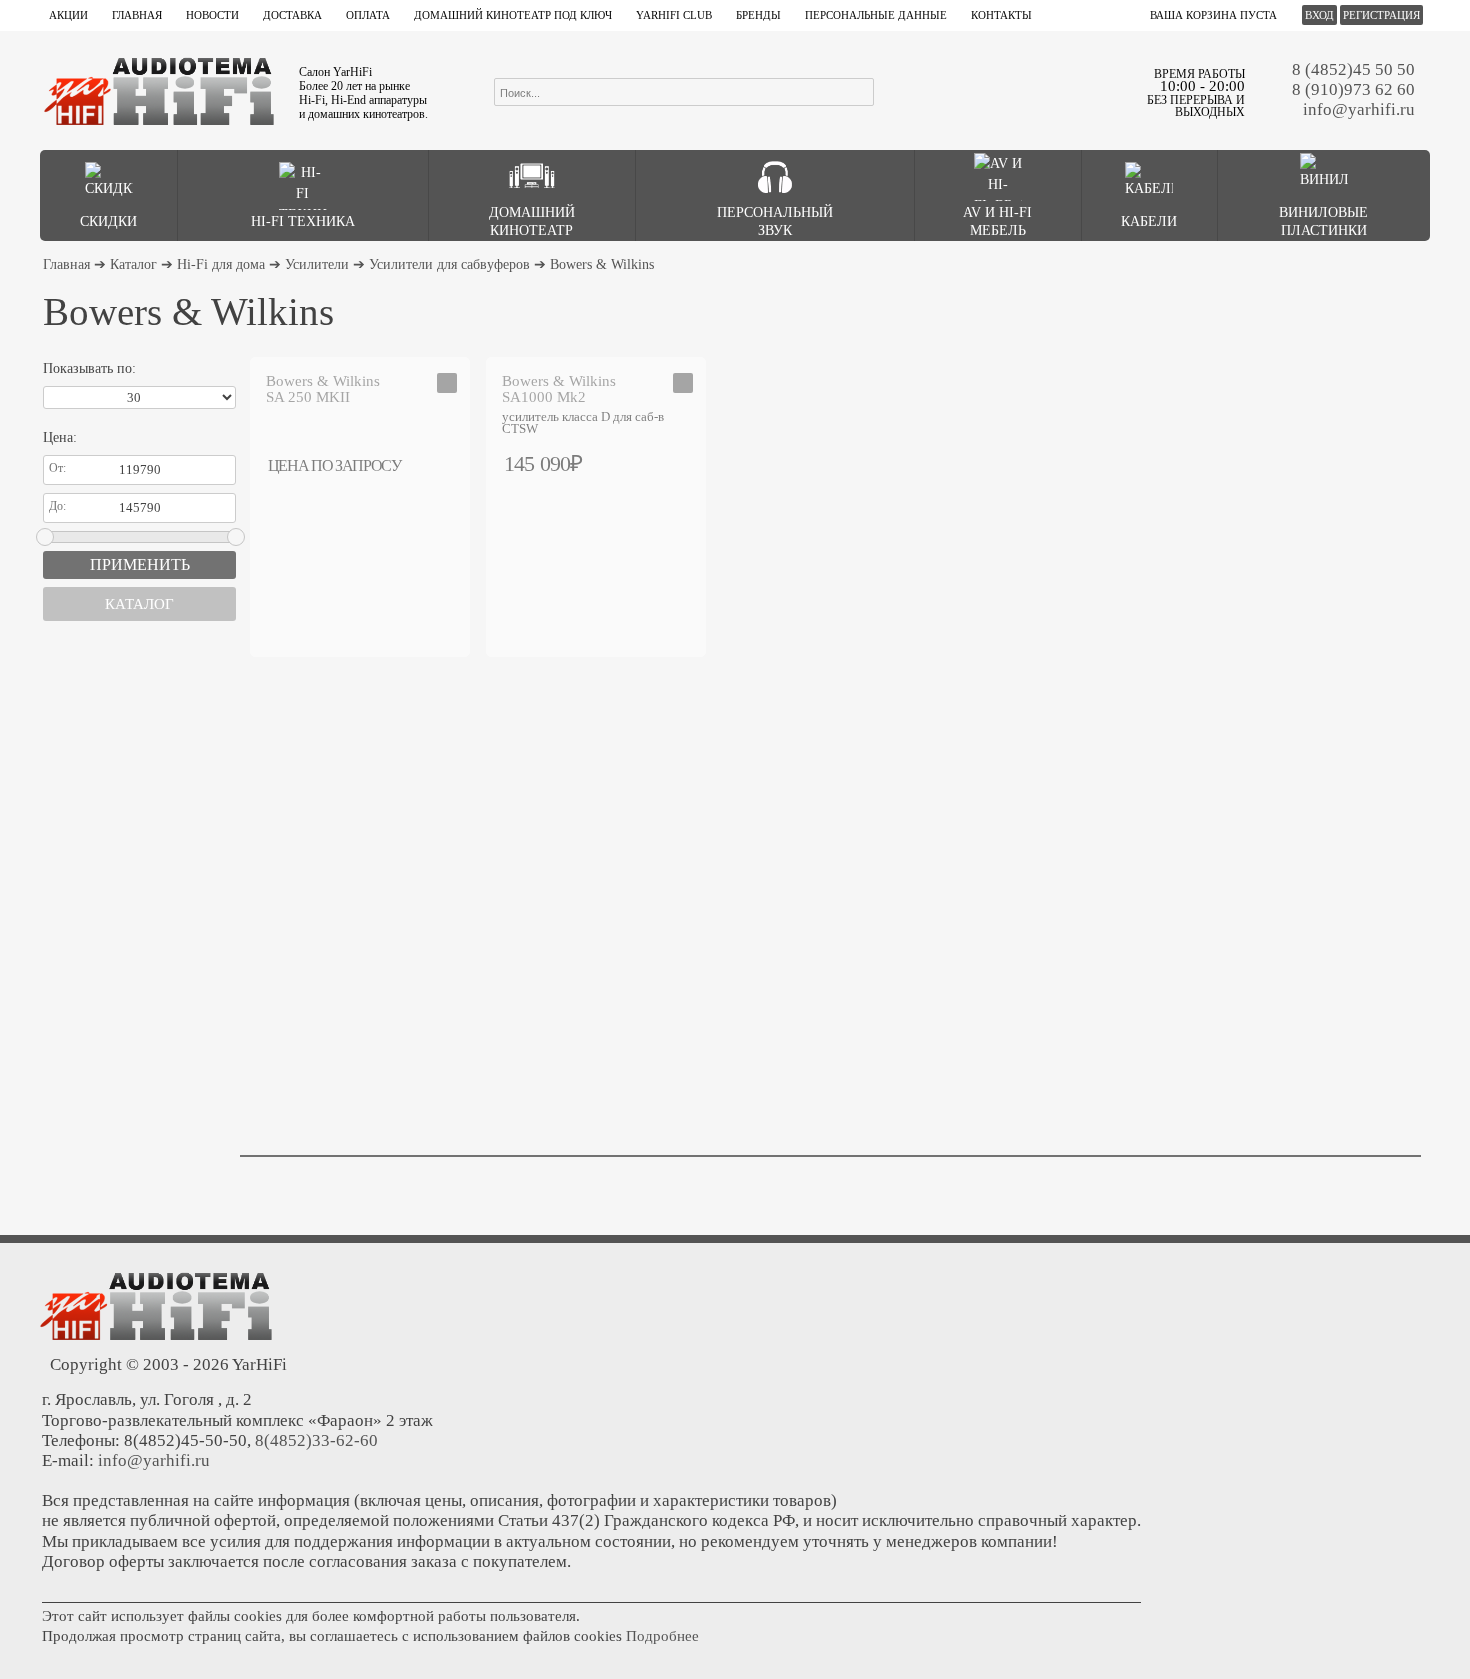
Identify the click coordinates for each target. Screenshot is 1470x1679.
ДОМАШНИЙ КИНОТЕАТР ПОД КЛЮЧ (513, 15)
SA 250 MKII (323, 389)
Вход (1319, 15)
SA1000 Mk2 (559, 389)
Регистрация (1381, 15)
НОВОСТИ (212, 15)
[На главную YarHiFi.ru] (159, 90)
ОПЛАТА (368, 15)
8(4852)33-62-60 (316, 1440)
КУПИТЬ (684, 462)
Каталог (133, 264)
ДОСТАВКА (292, 15)
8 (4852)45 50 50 (1353, 69)
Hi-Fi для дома (221, 264)
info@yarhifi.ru (1359, 109)
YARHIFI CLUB (674, 15)
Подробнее (662, 1636)
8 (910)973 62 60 (1353, 89)
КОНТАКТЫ (1001, 15)
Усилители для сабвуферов (449, 264)
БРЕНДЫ (758, 15)
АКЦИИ (68, 15)
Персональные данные (876, 15)
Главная (66, 264)
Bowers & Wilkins (602, 264)
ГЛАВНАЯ (137, 15)
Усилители (317, 264)
